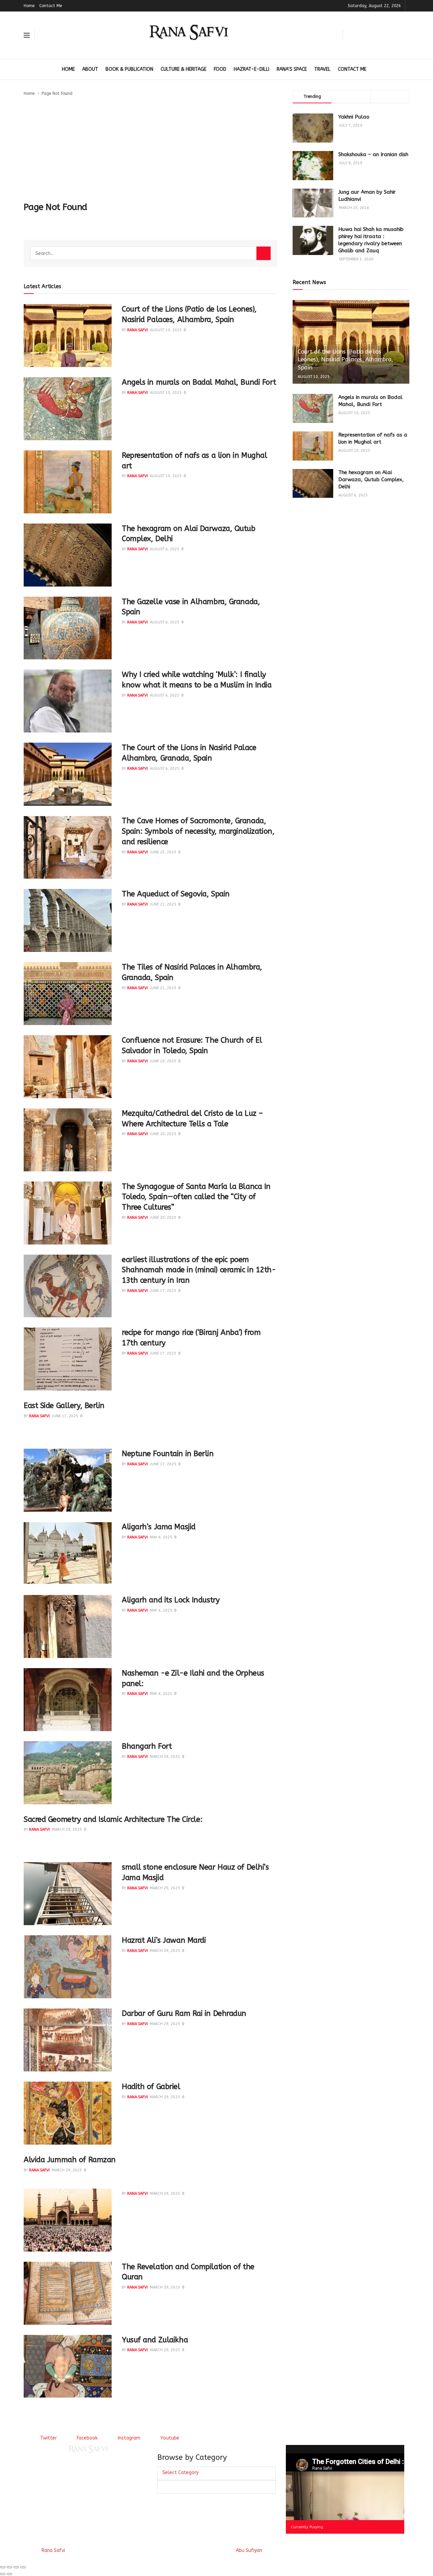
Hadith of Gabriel (151, 2087)
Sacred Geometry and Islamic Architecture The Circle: (113, 1819)
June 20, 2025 (163, 1061)
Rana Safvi (138, 330)
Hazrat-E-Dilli (252, 69)
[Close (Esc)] (3, 2567)
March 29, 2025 (165, 1757)
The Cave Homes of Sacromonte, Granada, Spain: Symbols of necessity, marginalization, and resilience (198, 831)
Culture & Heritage (184, 69)
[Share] (9, 2567)
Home (29, 6)
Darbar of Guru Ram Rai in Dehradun (184, 2014)
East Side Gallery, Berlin (64, 1406)
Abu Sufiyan (249, 2550)
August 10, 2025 (166, 330)
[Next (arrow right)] (9, 2574)
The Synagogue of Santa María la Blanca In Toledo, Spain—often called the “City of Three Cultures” (196, 1197)
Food (220, 69)
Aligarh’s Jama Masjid (159, 1527)
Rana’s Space (292, 69)
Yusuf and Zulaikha (155, 2340)
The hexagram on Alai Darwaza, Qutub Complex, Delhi (371, 480)
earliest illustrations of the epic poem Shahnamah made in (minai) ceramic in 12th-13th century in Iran (199, 1270)
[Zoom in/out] (23, 2567)
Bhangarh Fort (147, 1746)
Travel (322, 69)
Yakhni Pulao (354, 117)
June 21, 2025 (163, 904)
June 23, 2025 (163, 852)
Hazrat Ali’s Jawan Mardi (164, 1940)
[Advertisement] (151, 148)
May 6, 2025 (161, 1537)
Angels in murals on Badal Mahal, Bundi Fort (199, 382)
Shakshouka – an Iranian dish (373, 154)
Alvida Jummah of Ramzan (70, 2160)
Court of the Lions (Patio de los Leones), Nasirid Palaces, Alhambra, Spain (345, 360)
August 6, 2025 (165, 549)
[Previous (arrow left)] (3, 2574)
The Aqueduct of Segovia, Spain (176, 894)
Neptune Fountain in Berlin (168, 1454)
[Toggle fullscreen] (16, 2567)
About (90, 69)
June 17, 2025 (163, 1291)
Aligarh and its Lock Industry (171, 1600)
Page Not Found (57, 93)
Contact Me (51, 6)
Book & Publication (129, 69)
